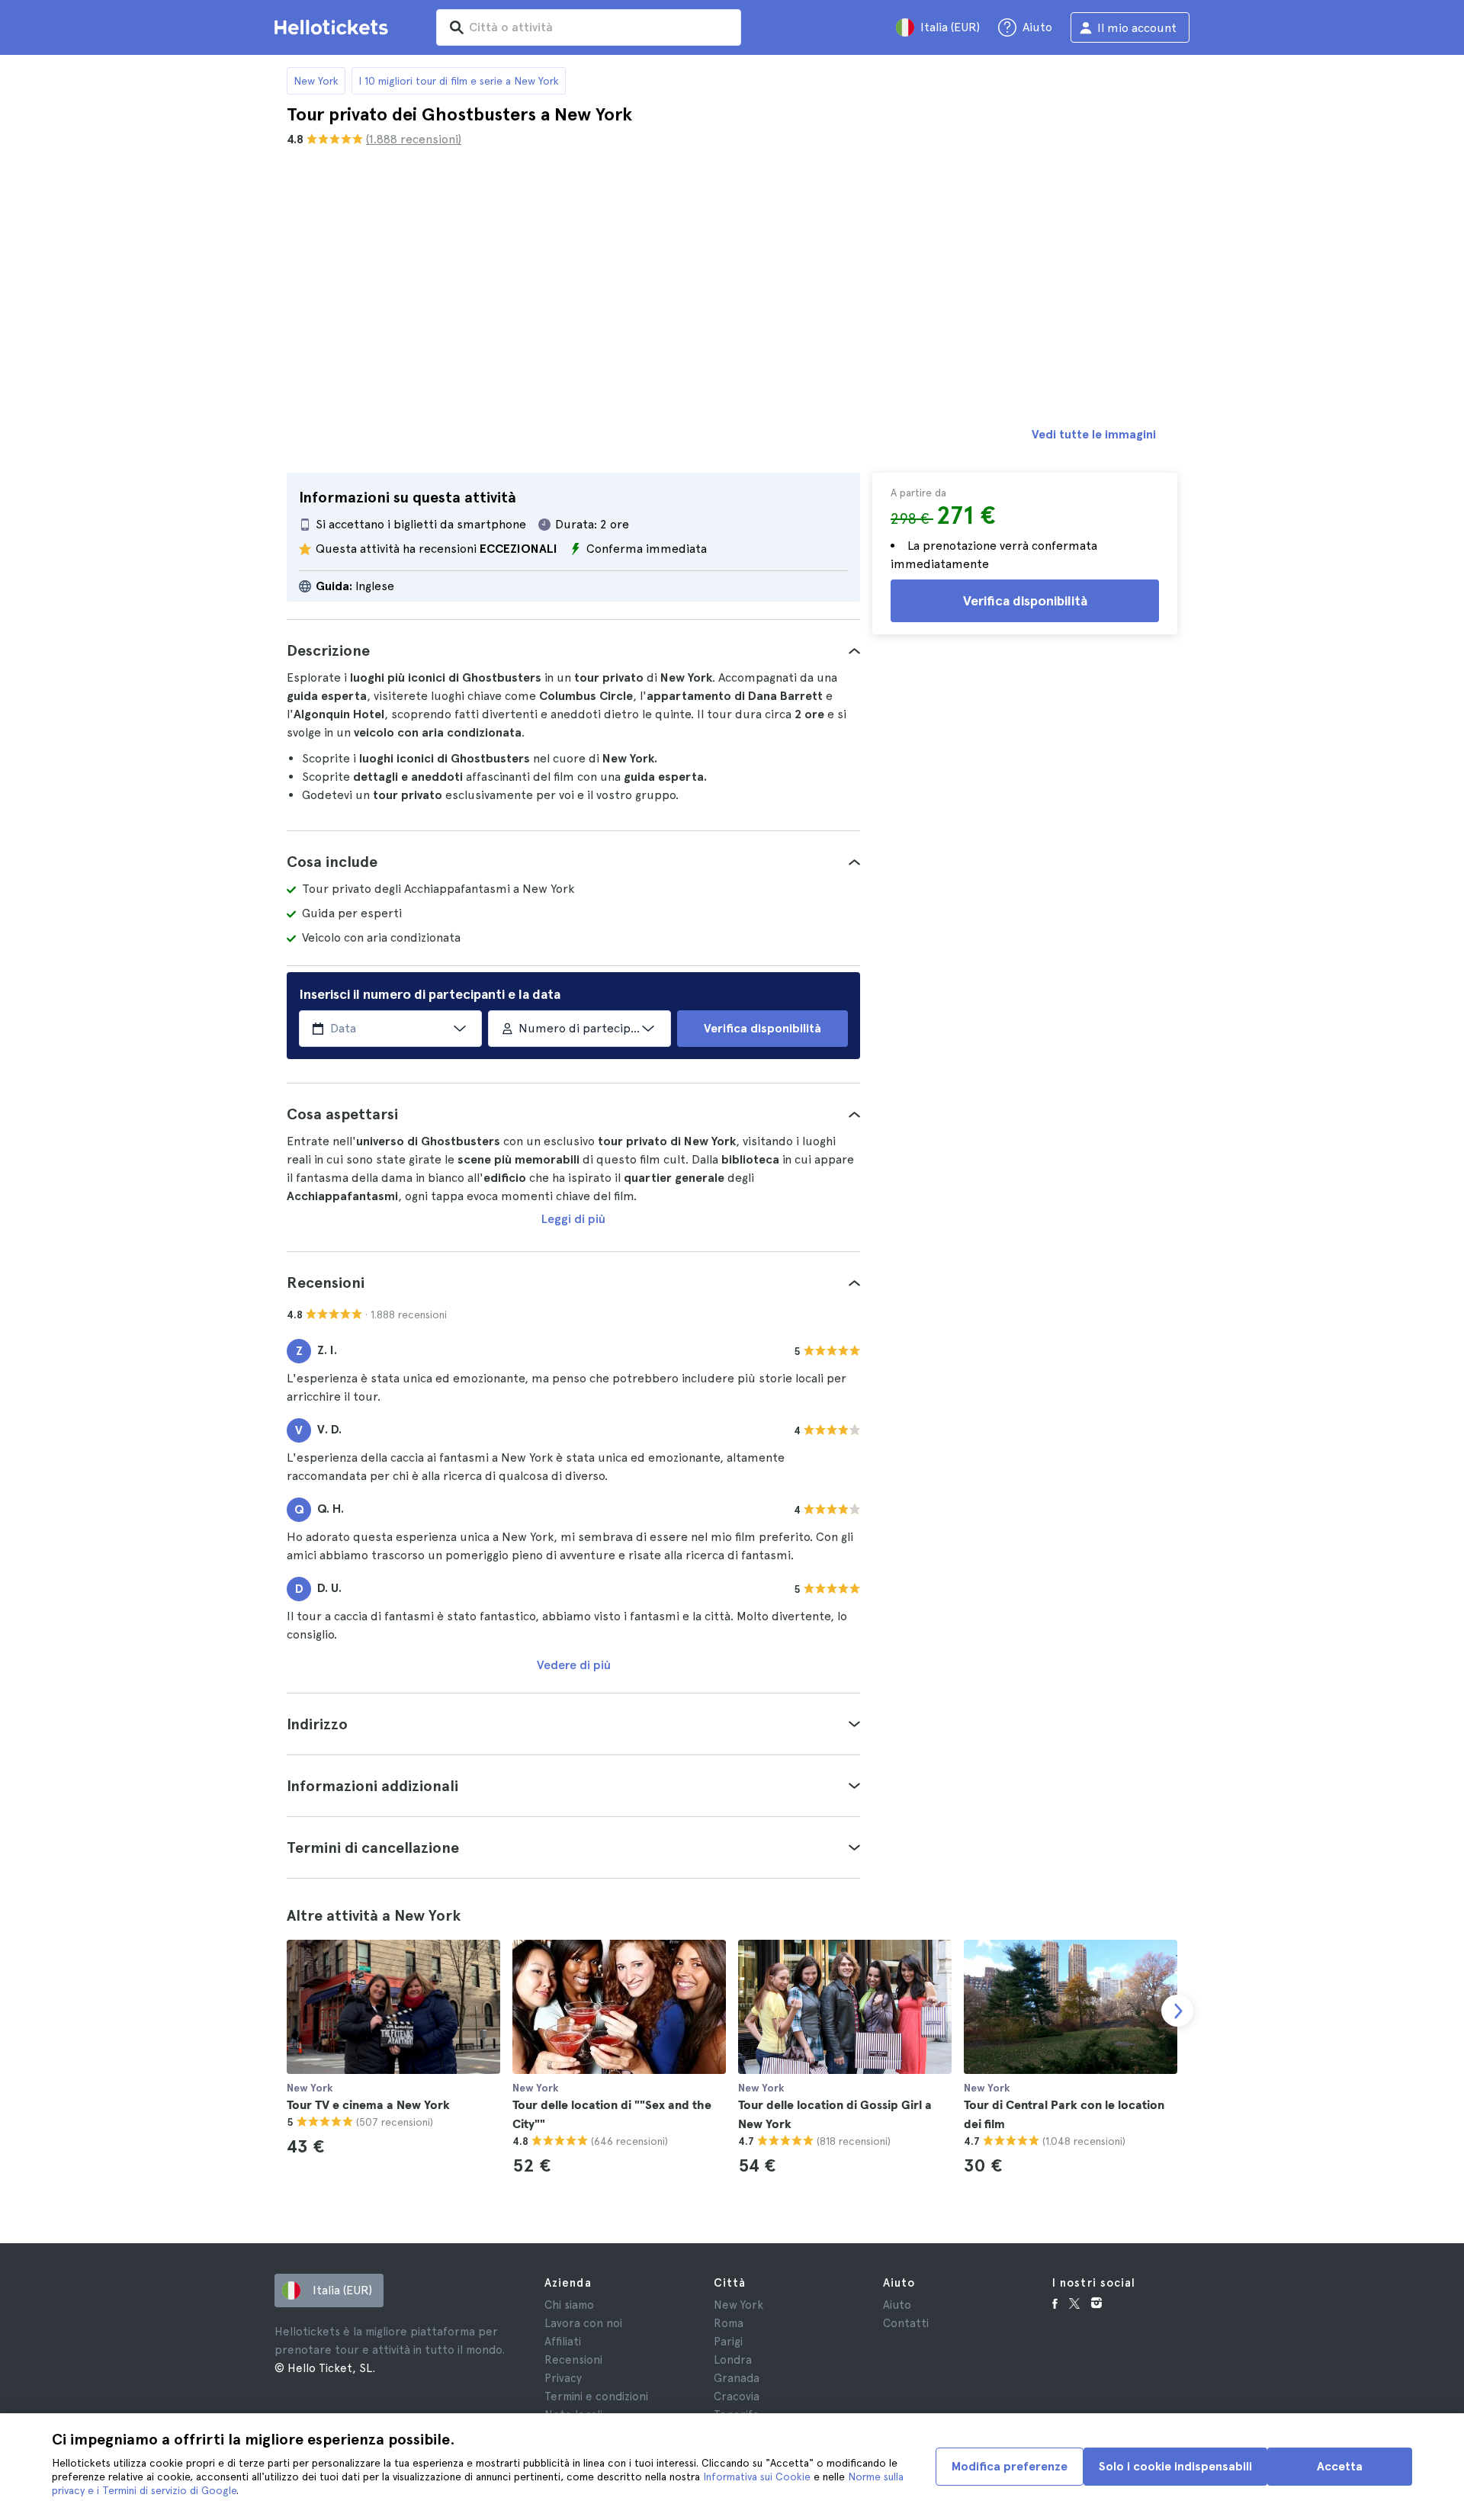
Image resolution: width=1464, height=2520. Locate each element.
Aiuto (897, 2305)
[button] (573, 650)
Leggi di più (573, 1219)
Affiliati (563, 2342)
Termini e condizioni (596, 2396)
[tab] (573, 650)
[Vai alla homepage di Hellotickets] (334, 27)
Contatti (906, 2323)
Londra (733, 2360)
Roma (729, 2323)
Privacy (563, 2378)
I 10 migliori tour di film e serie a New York (459, 81)
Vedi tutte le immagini (1094, 434)
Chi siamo (569, 2305)
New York (316, 81)
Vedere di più (574, 1665)
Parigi (728, 2342)
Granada (737, 2378)
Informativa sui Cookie (757, 2477)
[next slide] (1177, 2011)
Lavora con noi (583, 2323)
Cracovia (737, 2396)
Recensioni (573, 2360)
